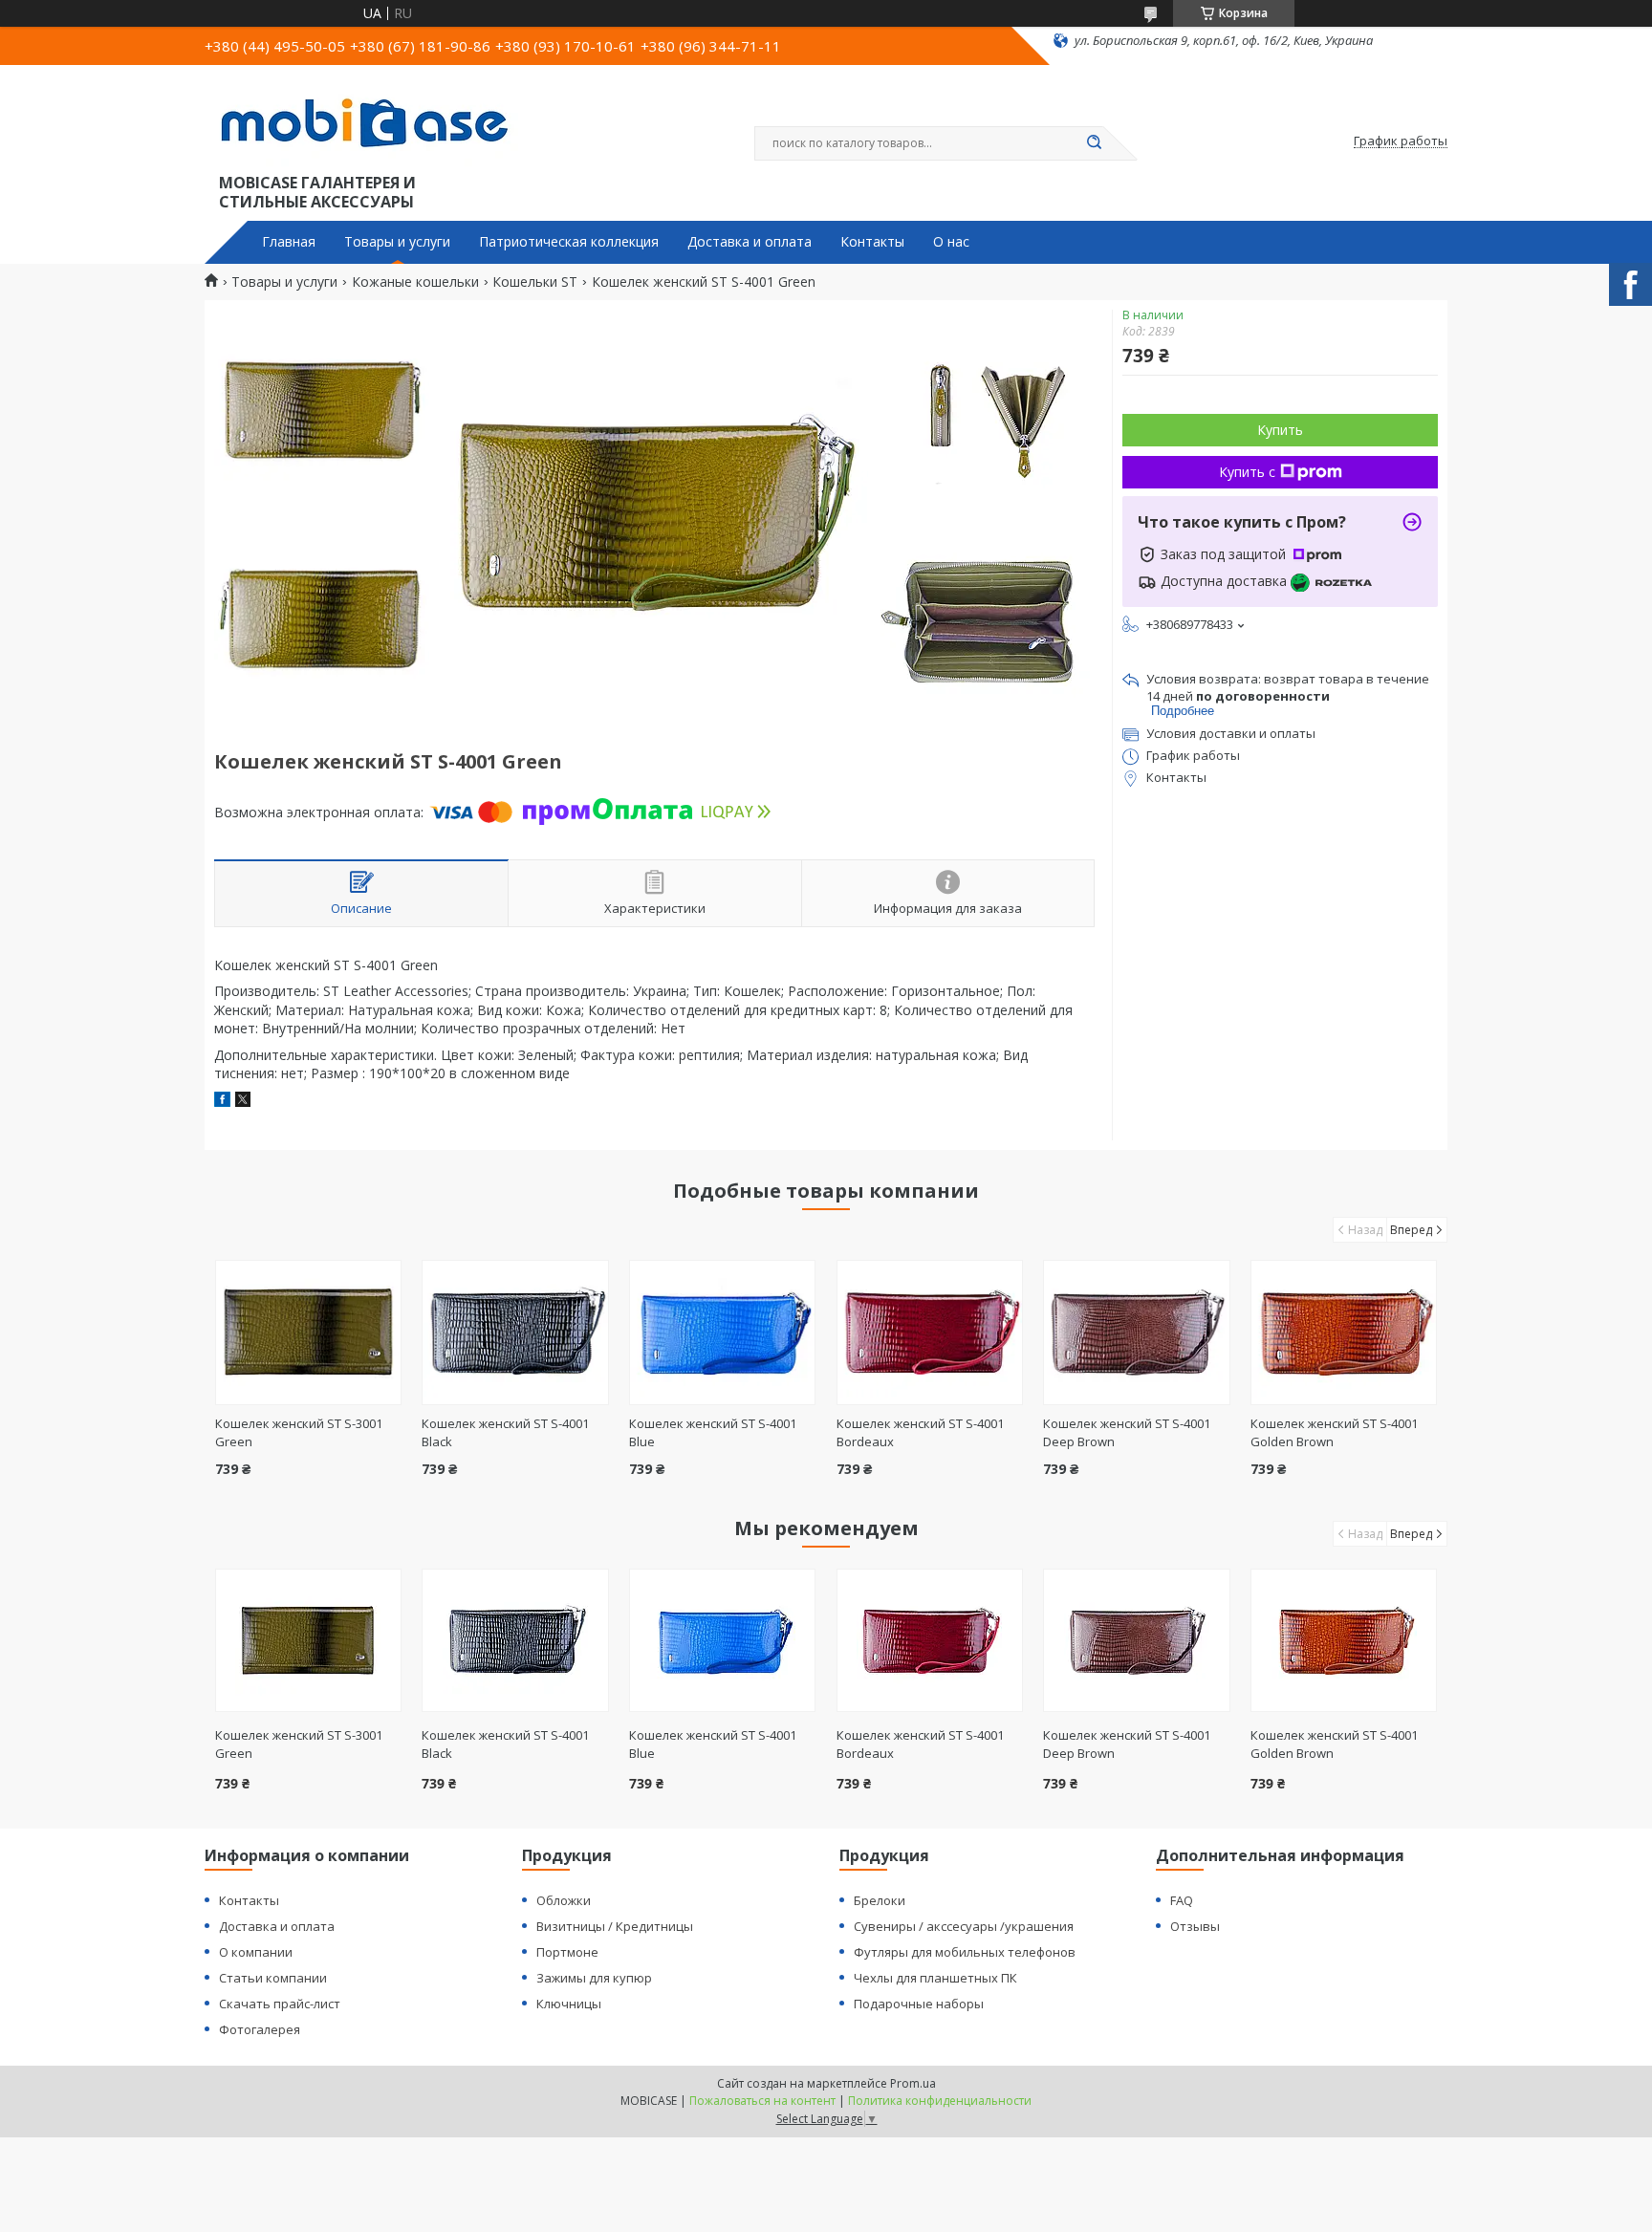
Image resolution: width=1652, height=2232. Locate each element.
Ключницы (569, 2004)
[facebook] (222, 1102)
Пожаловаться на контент (762, 2101)
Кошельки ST (535, 282)
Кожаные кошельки (415, 282)
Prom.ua (913, 2083)
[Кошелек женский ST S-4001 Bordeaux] (930, 1333)
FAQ (1182, 1900)
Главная (289, 242)
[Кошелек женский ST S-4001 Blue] (722, 1333)
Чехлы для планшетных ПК (935, 1978)
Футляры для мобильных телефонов (965, 1952)
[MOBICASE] (372, 122)
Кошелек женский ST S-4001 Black (505, 1744)
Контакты (872, 242)
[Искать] (1094, 143)
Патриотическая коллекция (569, 242)
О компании (256, 1952)
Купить (1280, 430)
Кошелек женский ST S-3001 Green (299, 1744)
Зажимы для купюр (594, 1978)
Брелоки (880, 1900)
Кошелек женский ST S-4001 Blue (713, 1744)
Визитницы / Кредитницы (615, 1926)
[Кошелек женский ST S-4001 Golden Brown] (1344, 1333)
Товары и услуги (397, 242)
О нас (951, 242)
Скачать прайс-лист (280, 2004)
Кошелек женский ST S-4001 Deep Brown (1127, 1744)
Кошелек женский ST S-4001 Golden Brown (1334, 1744)
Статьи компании (273, 1978)
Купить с (1247, 472)
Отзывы (1195, 1926)
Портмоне (567, 1952)
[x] (243, 1102)
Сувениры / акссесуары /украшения (964, 1926)
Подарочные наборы (919, 2004)
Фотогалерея (260, 2029)
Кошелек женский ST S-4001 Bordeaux (920, 1744)
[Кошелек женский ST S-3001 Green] (308, 1333)
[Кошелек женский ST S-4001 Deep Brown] (1136, 1333)
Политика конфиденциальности (940, 2101)
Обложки (564, 1900)
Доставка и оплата (750, 242)
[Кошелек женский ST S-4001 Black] (515, 1333)
